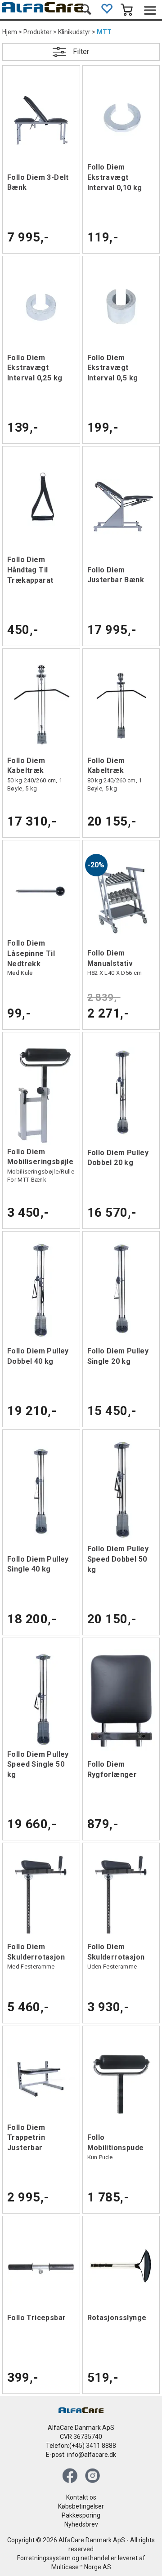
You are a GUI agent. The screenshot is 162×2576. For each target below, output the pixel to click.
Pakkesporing (81, 2515)
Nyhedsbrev (81, 2524)
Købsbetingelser (81, 2506)
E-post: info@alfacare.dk (81, 2455)
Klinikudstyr (74, 32)
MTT (104, 32)
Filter (81, 51)
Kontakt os (81, 2497)
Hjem (10, 32)
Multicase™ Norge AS (81, 2567)
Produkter (38, 32)
